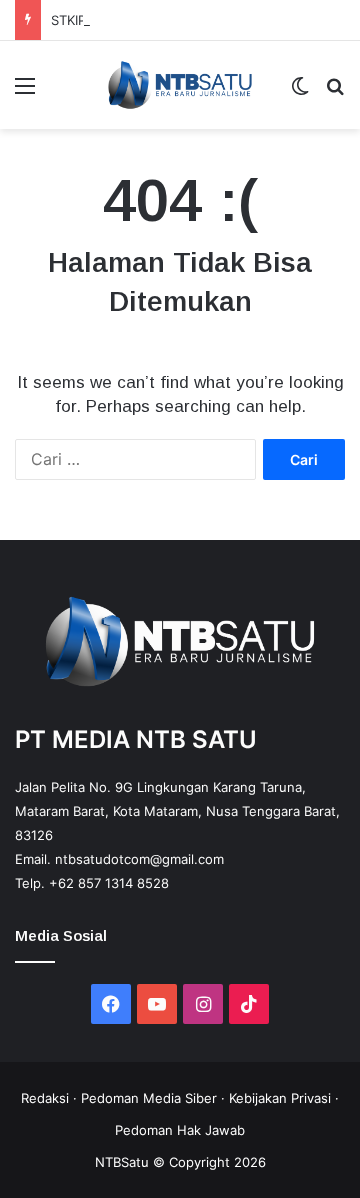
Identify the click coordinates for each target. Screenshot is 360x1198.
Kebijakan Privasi (280, 1098)
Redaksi (45, 1098)
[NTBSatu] (179, 85)
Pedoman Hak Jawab (180, 1130)
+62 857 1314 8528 (109, 883)
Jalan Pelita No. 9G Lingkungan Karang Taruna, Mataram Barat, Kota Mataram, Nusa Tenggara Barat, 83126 (177, 811)
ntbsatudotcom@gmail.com (139, 859)
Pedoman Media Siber (149, 1098)
